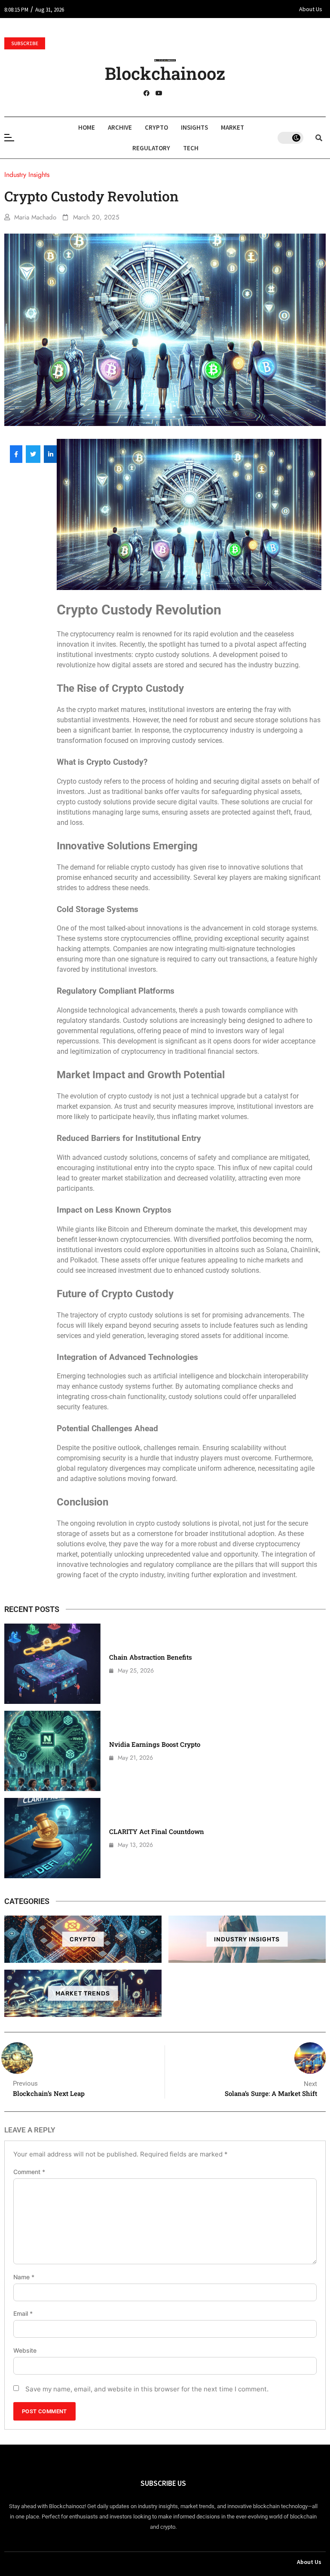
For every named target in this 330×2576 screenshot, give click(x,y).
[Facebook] (147, 93)
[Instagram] (171, 93)
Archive (120, 127)
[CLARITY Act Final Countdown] (52, 1838)
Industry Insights (247, 1939)
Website (25, 2351)
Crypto (156, 127)
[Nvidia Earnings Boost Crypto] (52, 1751)
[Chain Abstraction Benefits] (52, 1664)
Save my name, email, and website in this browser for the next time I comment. (147, 2389)
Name (24, 2277)
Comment (29, 2172)
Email (23, 2314)
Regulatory (151, 148)
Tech (191, 148)
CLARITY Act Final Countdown (157, 1831)
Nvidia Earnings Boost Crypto (155, 1744)
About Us (311, 9)
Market (232, 127)
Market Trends (83, 1993)
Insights (194, 127)
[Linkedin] (184, 93)
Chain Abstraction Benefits (151, 1657)
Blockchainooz (165, 73)
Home (87, 127)
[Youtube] (159, 93)
